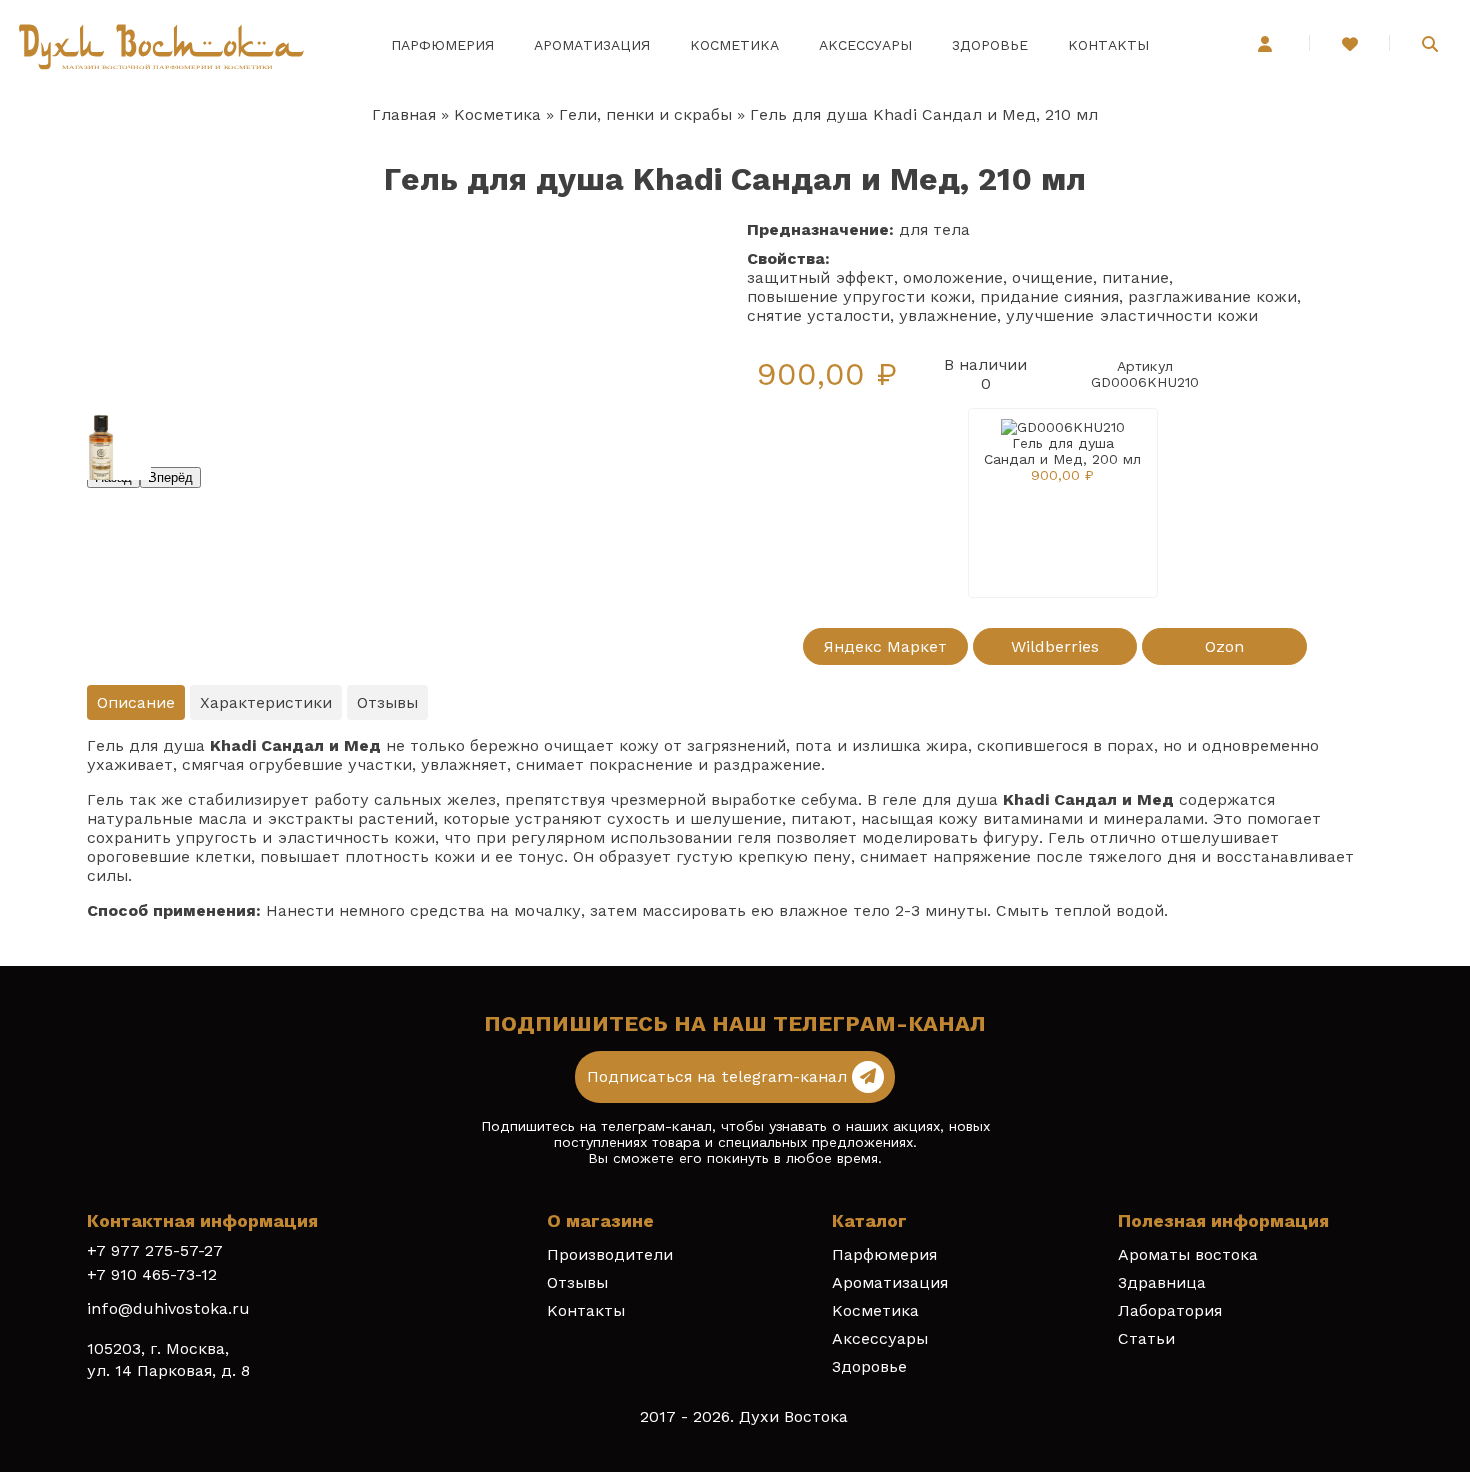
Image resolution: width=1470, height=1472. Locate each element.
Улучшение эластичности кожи (1132, 315)
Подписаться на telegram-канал (719, 1076)
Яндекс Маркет (885, 646)
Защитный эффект (820, 277)
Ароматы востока (1188, 1254)
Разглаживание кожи (1212, 296)
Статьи (1146, 1338)
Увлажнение (948, 315)
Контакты (1108, 45)
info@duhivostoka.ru (168, 1308)
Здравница (1162, 1282)
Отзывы (577, 1282)
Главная (404, 114)
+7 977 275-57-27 (155, 1250)
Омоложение (953, 277)
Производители (610, 1254)
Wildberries (1055, 646)
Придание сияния (1049, 296)
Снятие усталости (818, 315)
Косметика (734, 45)
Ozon (1224, 646)
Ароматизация (592, 45)
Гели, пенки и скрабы (645, 114)
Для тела (934, 229)
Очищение (1052, 277)
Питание (1135, 277)
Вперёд (170, 477)
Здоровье (990, 45)
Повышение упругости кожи (859, 296)
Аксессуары (865, 45)
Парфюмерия (442, 45)
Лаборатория (1170, 1310)
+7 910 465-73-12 (152, 1274)
